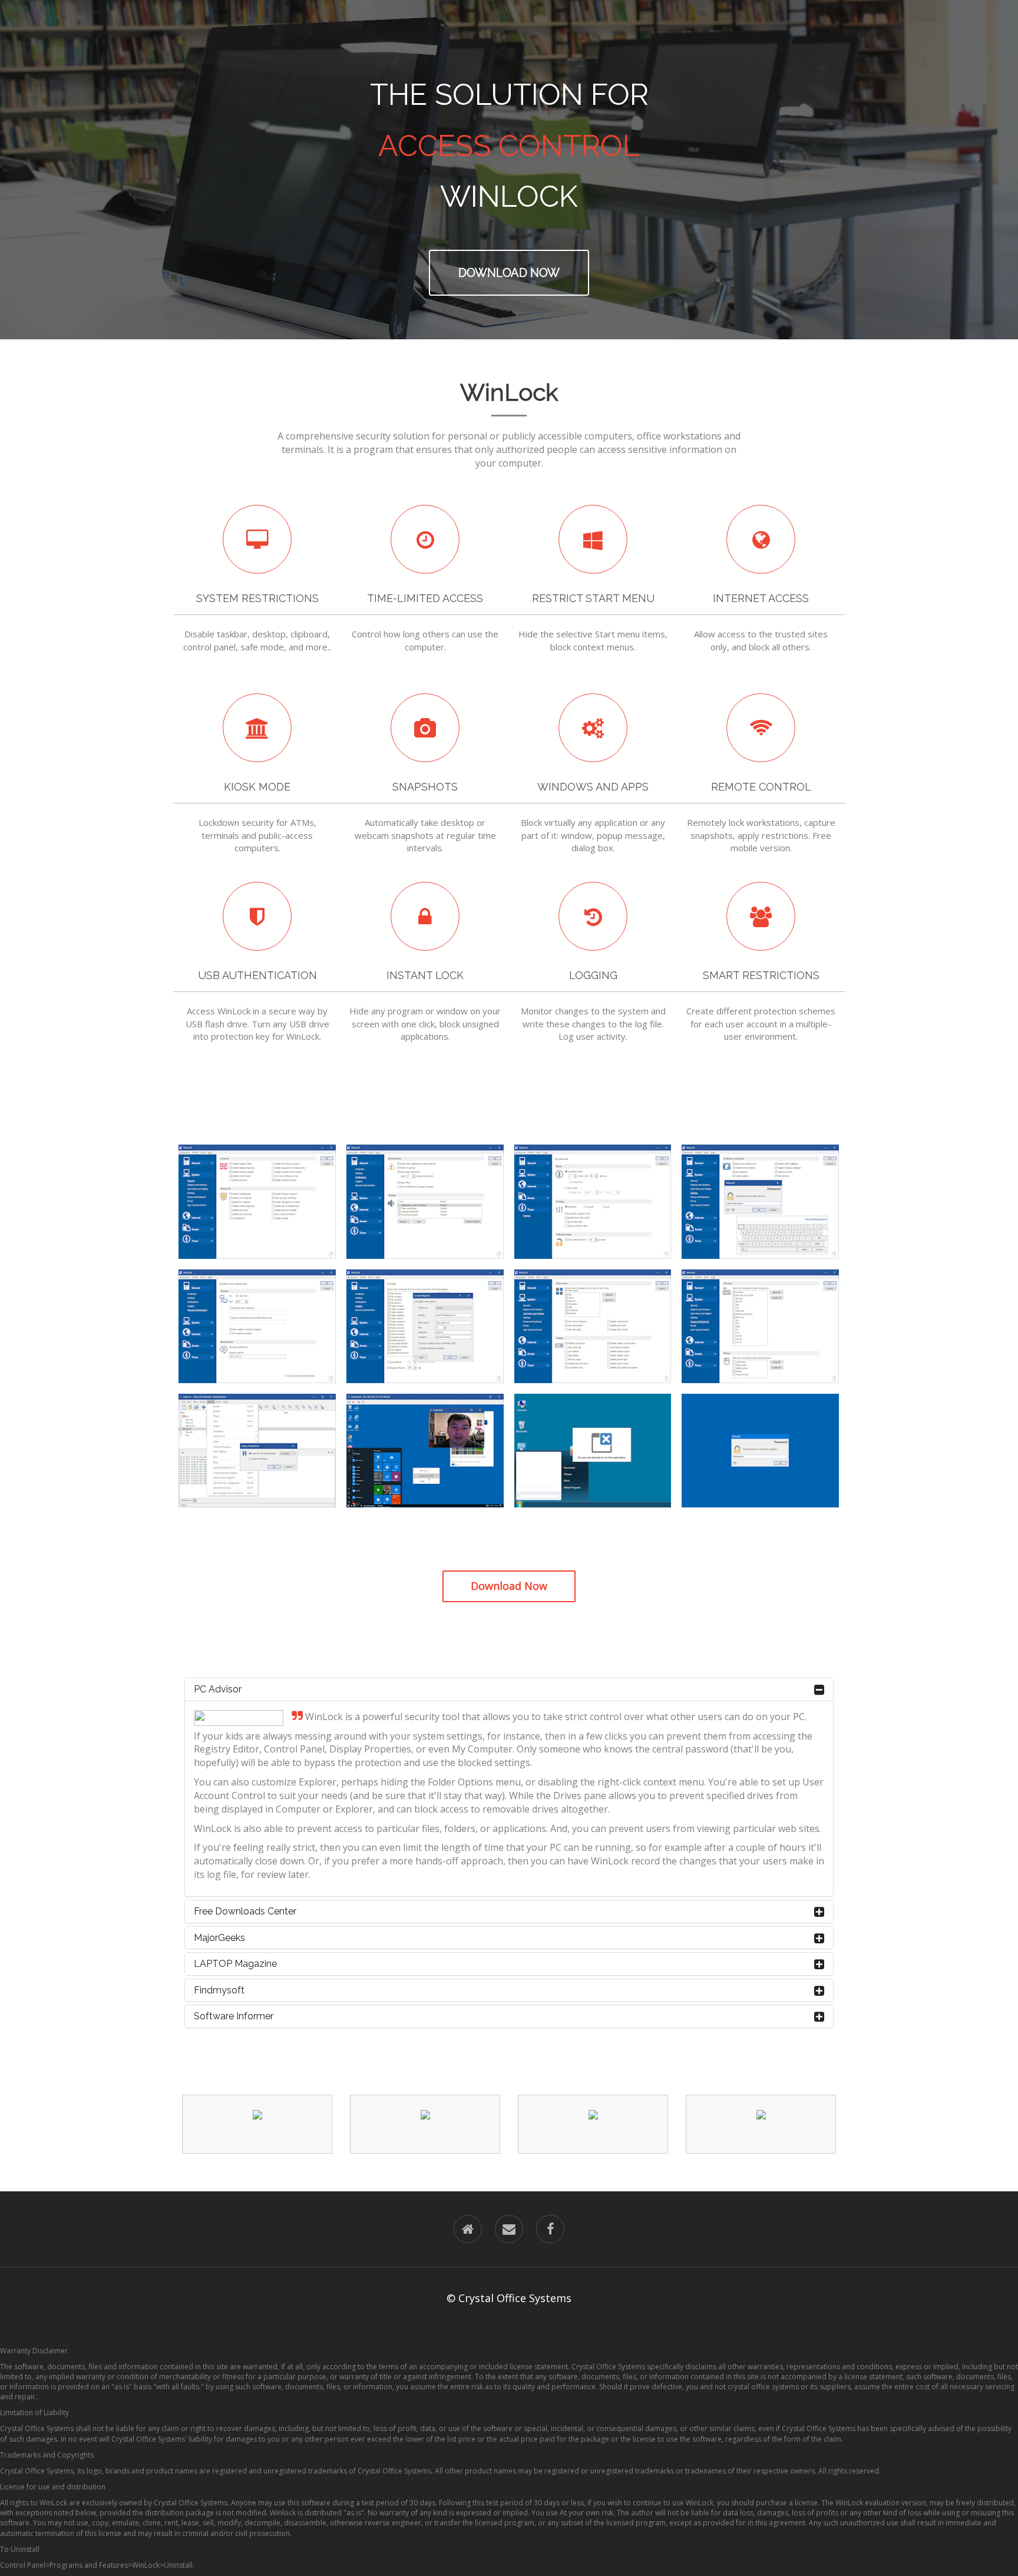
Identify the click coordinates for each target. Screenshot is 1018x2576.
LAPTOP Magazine (235, 1964)
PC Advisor (218, 1689)
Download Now (509, 273)
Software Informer (234, 2016)
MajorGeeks (219, 1938)
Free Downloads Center (245, 1911)
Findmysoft (219, 1990)
